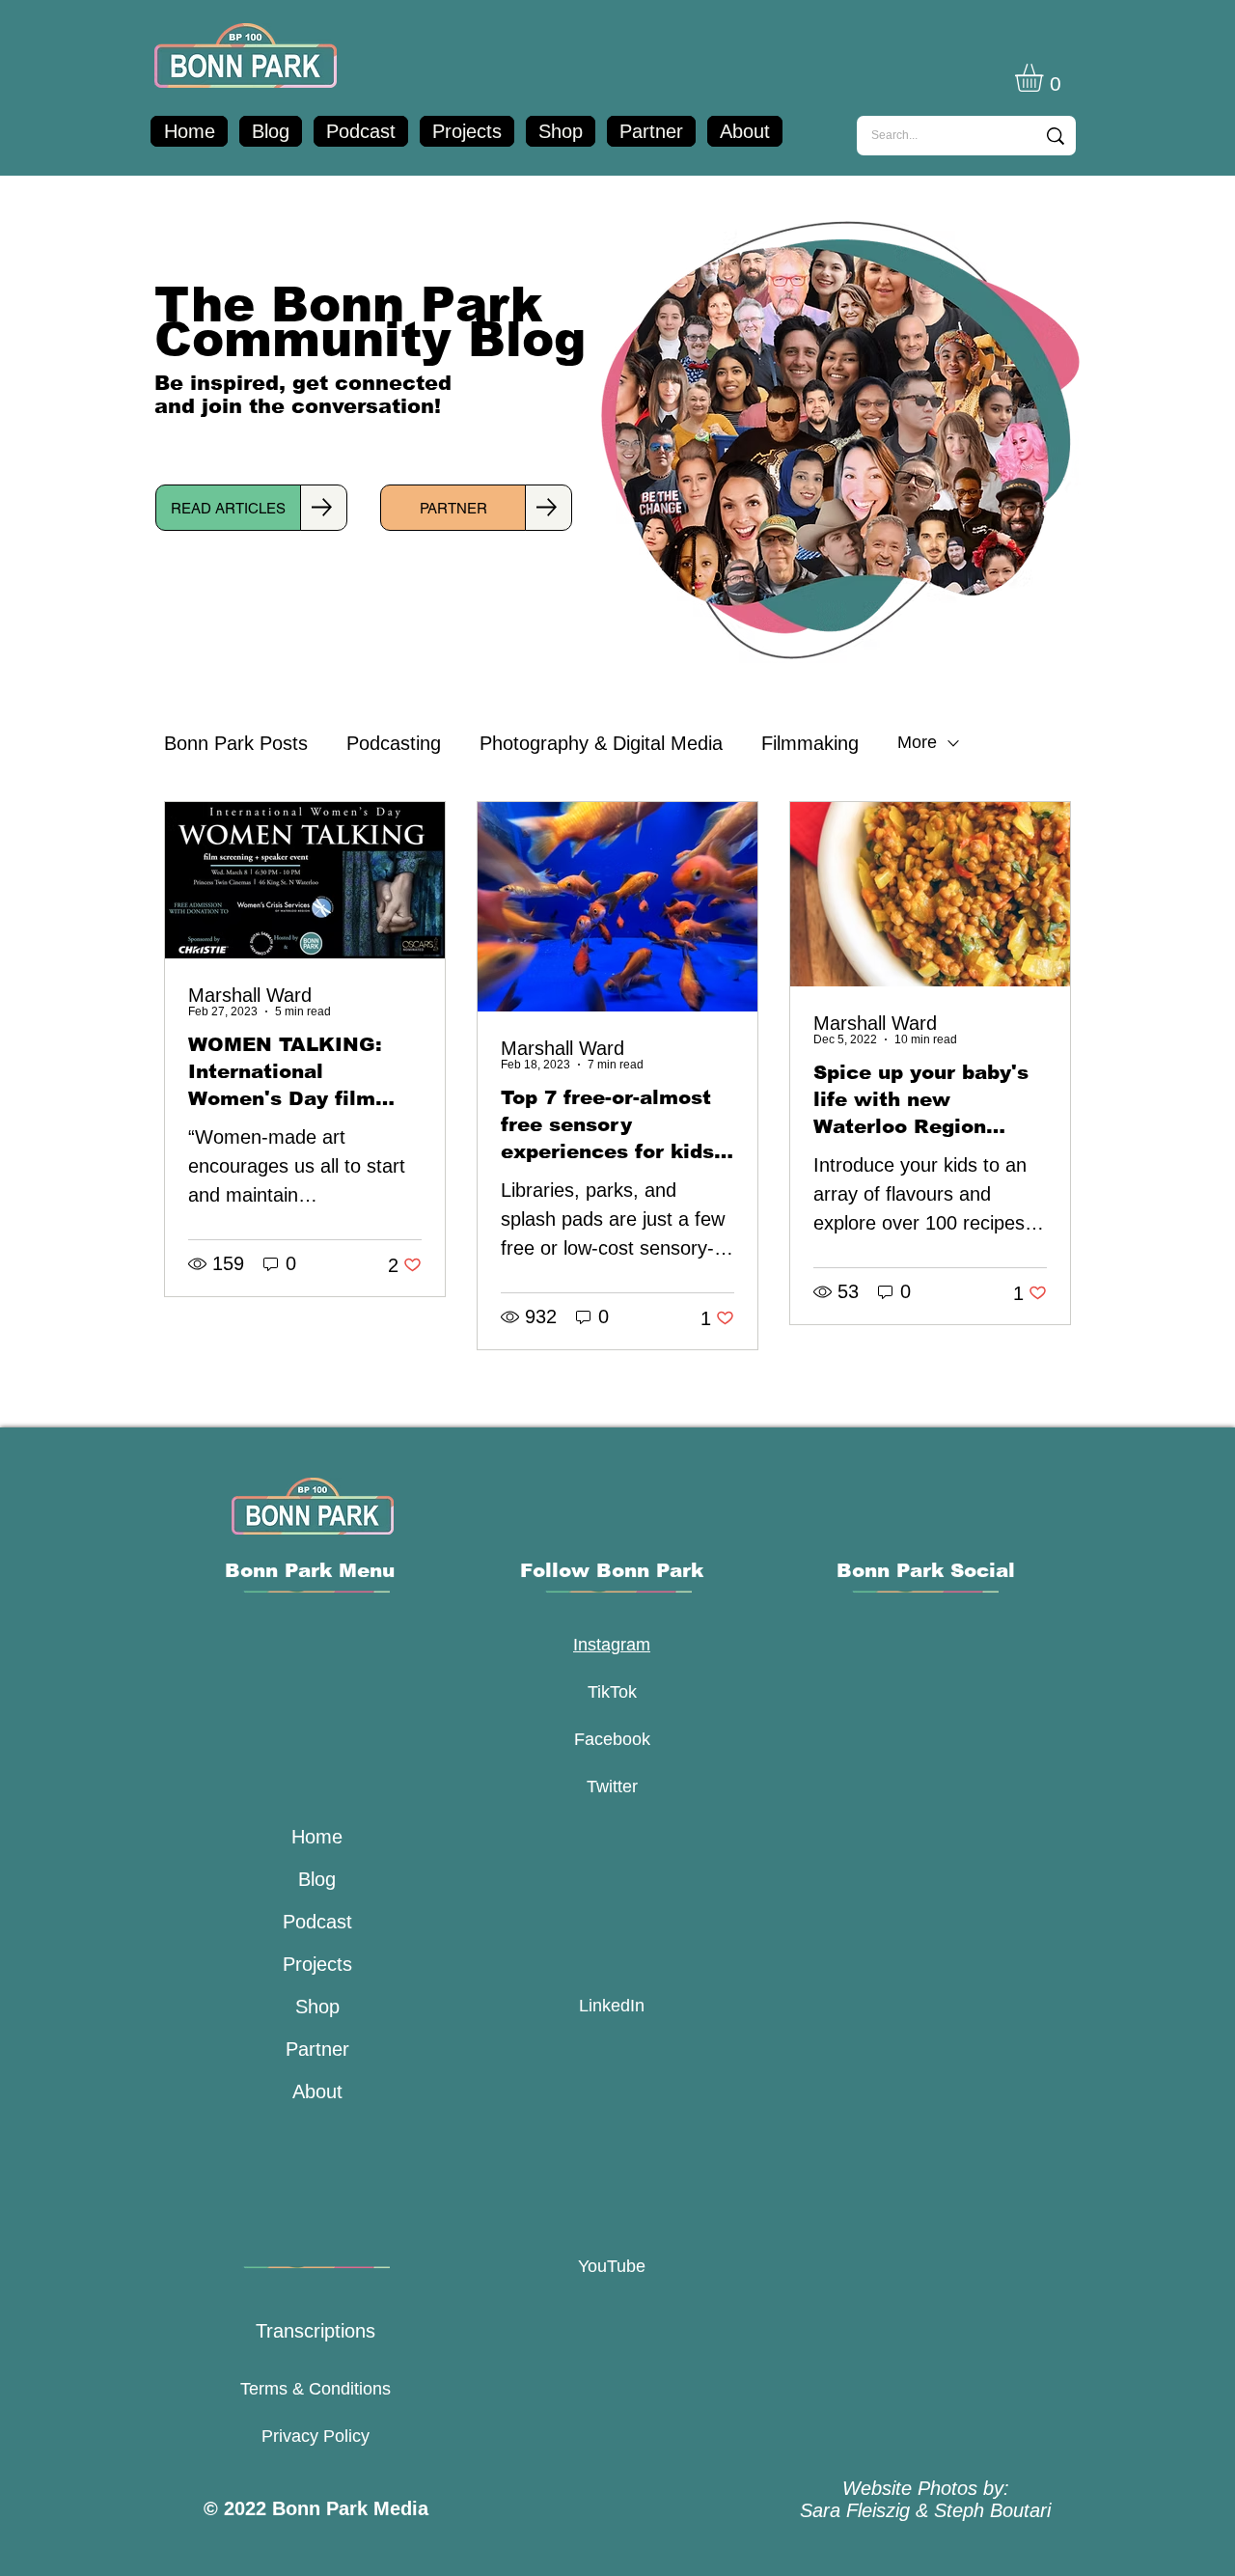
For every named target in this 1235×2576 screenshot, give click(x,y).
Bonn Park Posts (236, 743)
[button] (1045, 78)
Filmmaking (810, 743)
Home (317, 1837)
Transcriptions (316, 2331)
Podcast (317, 1922)
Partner (317, 2049)
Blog (317, 1879)
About (317, 2091)
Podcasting (394, 743)
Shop (317, 2007)
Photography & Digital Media (601, 743)
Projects (317, 1964)
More (917, 742)
